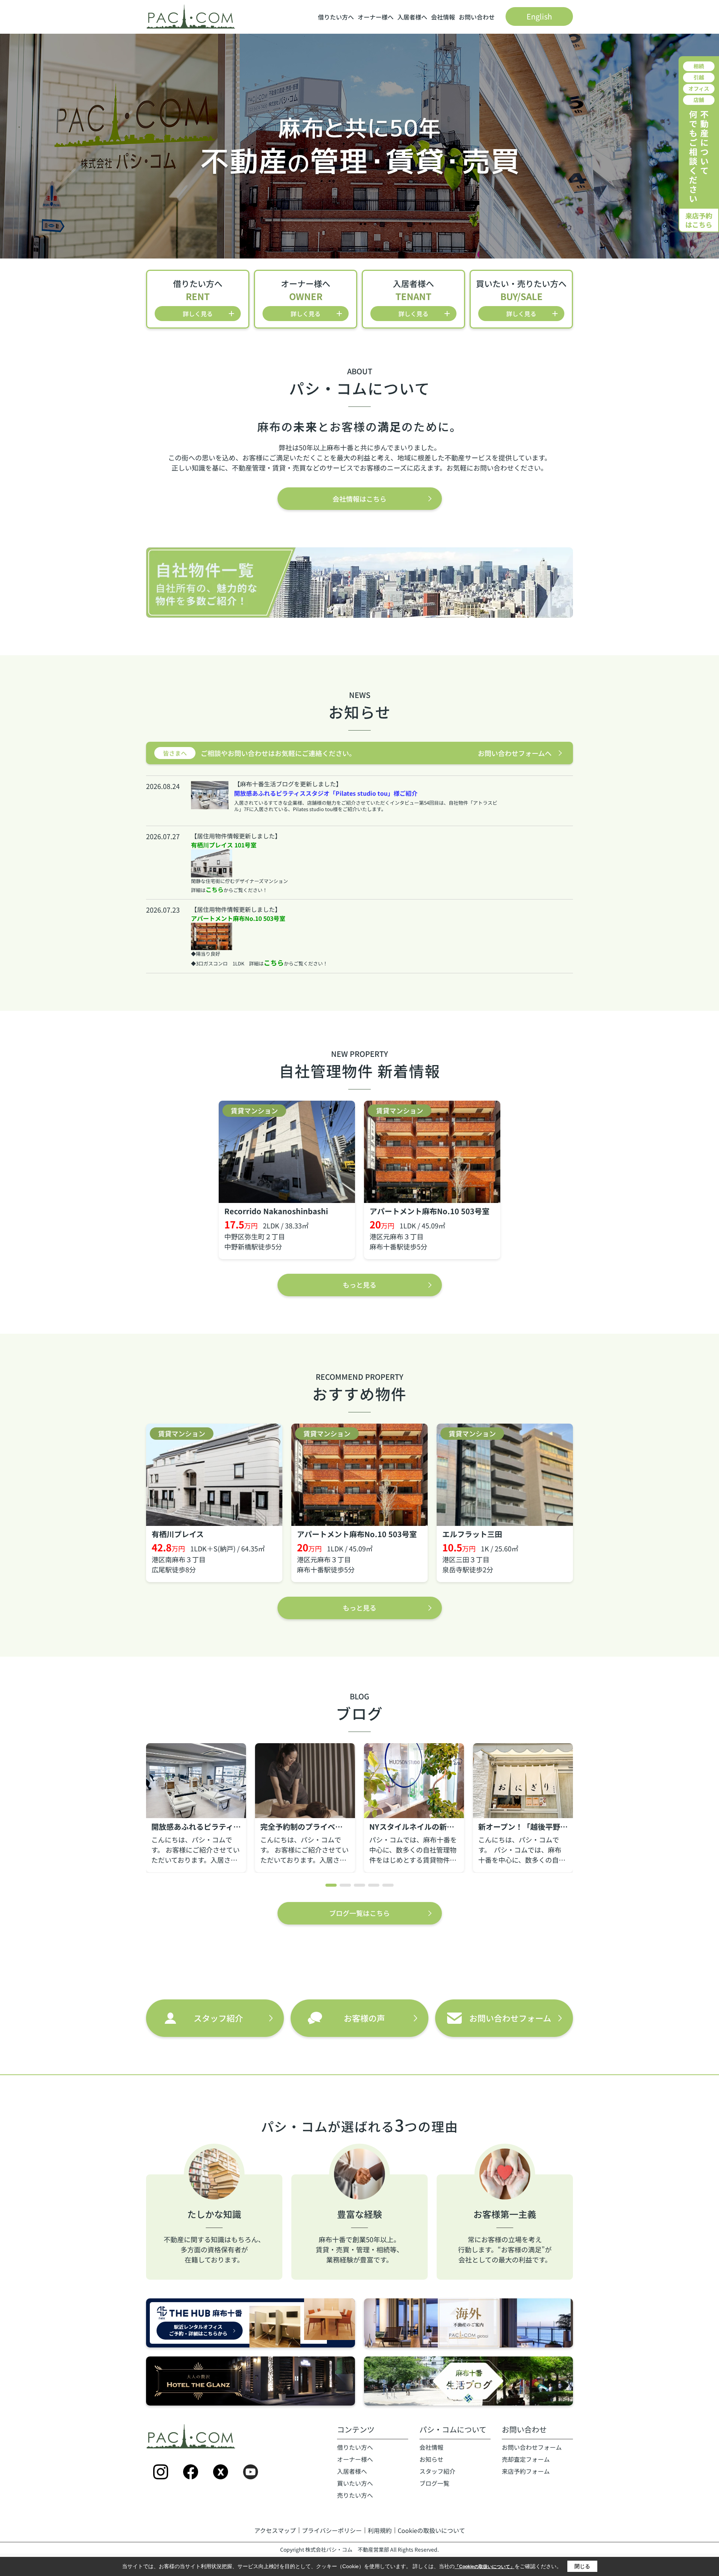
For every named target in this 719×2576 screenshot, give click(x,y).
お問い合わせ (477, 17)
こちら (215, 889)
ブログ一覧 (434, 2483)
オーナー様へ (376, 17)
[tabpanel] (196, 1808)
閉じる (582, 2566)
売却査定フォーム (526, 2459)
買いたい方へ (355, 2483)
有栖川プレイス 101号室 (224, 845)
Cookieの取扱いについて (431, 2530)
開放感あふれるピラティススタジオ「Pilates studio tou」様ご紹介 (326, 793)
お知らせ (431, 2459)
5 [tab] (388, 1885)
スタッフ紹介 (437, 2471)
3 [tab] (359, 1885)
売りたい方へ (355, 2495)
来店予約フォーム (526, 2471)
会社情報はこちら (359, 499)
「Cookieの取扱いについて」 (485, 2567)
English (539, 16)
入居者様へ (412, 17)
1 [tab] (331, 1885)
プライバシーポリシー (332, 2530)
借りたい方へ (336, 17)
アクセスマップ (275, 2530)
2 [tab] (345, 1885)
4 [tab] (374, 1885)
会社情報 (443, 17)
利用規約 (380, 2530)
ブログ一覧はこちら (359, 1913)
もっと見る (359, 1285)
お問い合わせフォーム (532, 2447)
